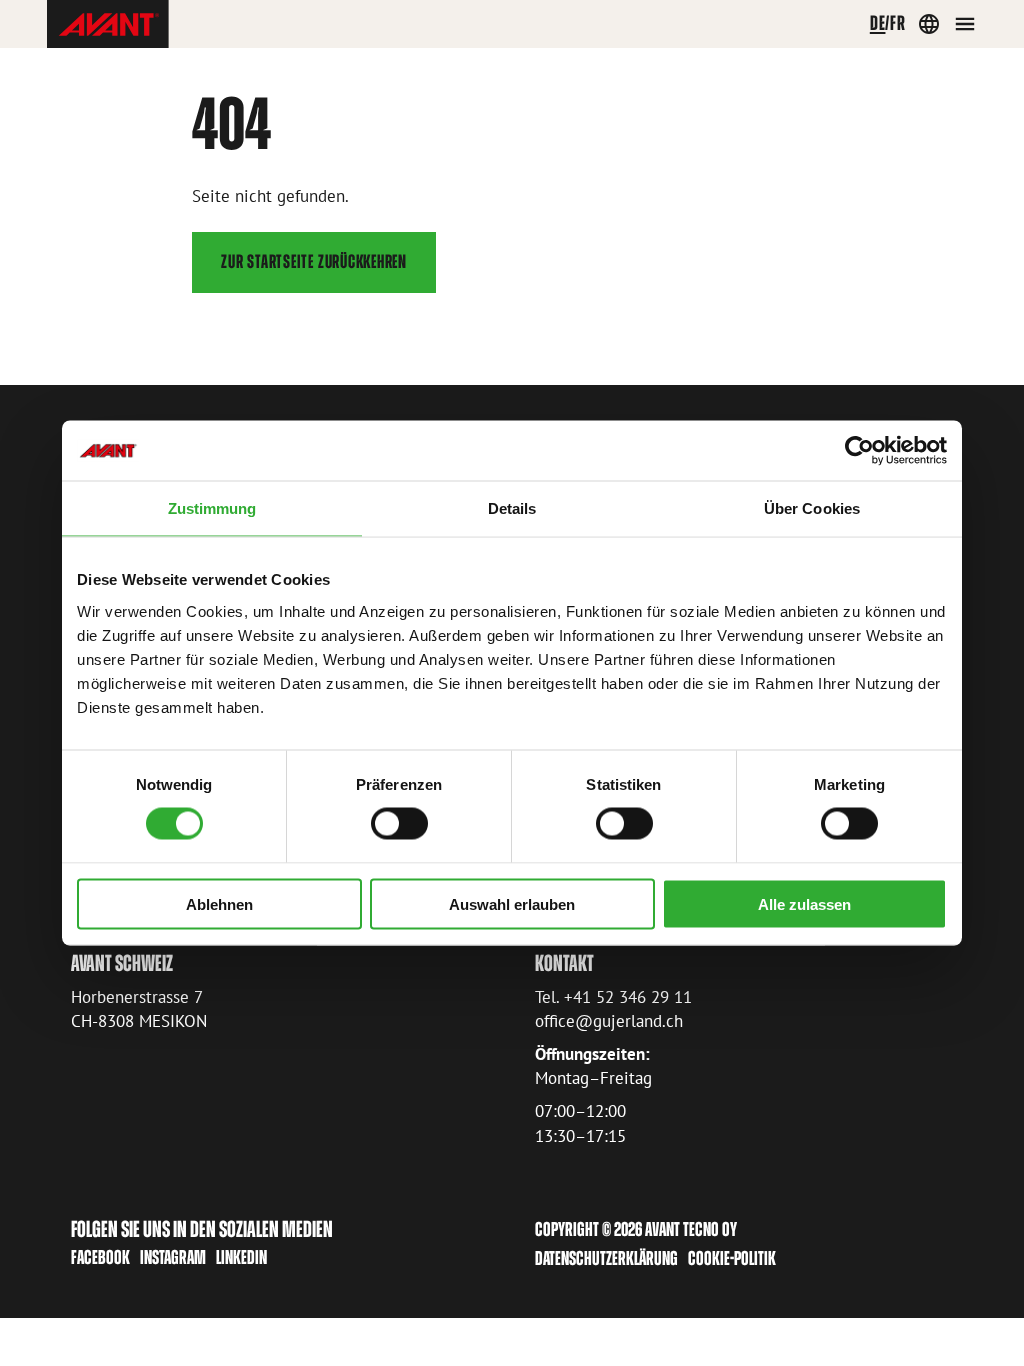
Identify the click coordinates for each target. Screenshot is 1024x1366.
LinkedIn (241, 1257)
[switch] (399, 824)
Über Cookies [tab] (812, 508)
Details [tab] (512, 508)
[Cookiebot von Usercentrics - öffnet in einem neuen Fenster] (859, 451)
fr (898, 23)
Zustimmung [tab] (212, 508)
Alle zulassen (804, 903)
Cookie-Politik (732, 1258)
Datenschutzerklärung (606, 1258)
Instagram (173, 1257)
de (878, 23)
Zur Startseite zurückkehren (314, 261)
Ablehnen (219, 903)
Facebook (100, 1257)
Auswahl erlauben (512, 903)
